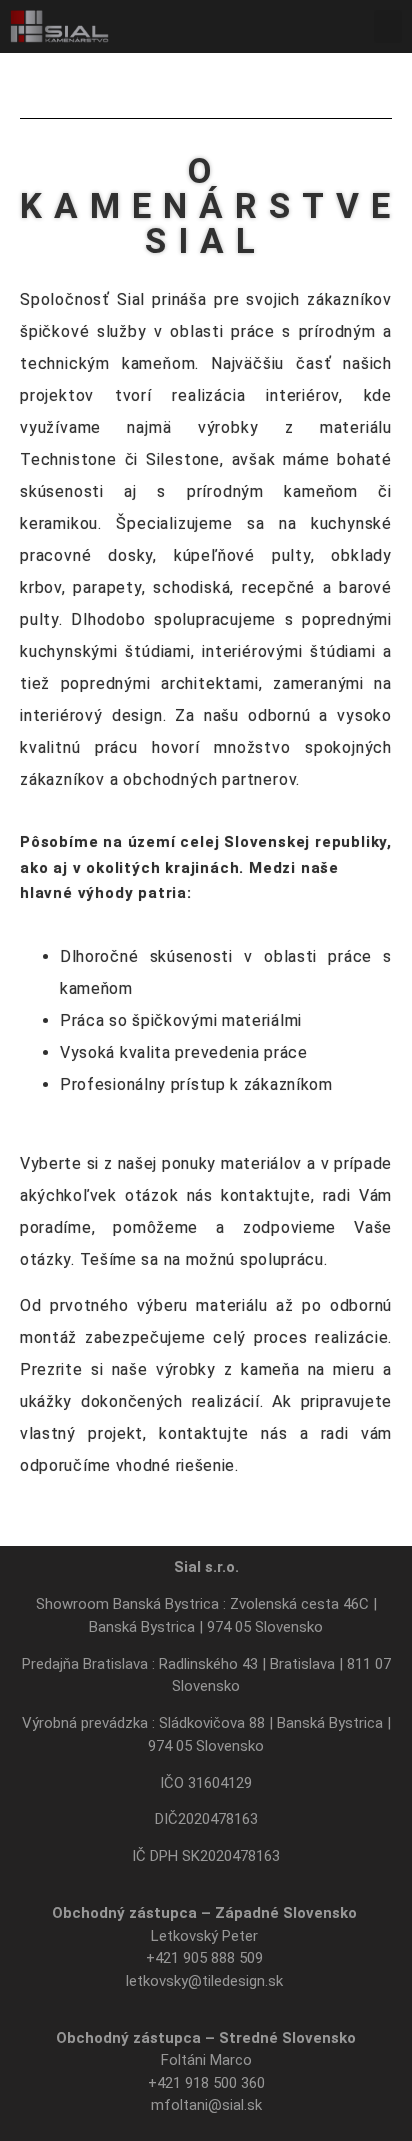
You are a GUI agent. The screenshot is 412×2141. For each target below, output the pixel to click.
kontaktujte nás (223, 1433)
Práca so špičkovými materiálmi (181, 1020)
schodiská (191, 587)
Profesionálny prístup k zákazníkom (196, 1084)
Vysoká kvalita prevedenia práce (184, 1052)
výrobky (186, 1369)
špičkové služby (83, 331)
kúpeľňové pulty (242, 555)
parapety (107, 587)
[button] (388, 26)
